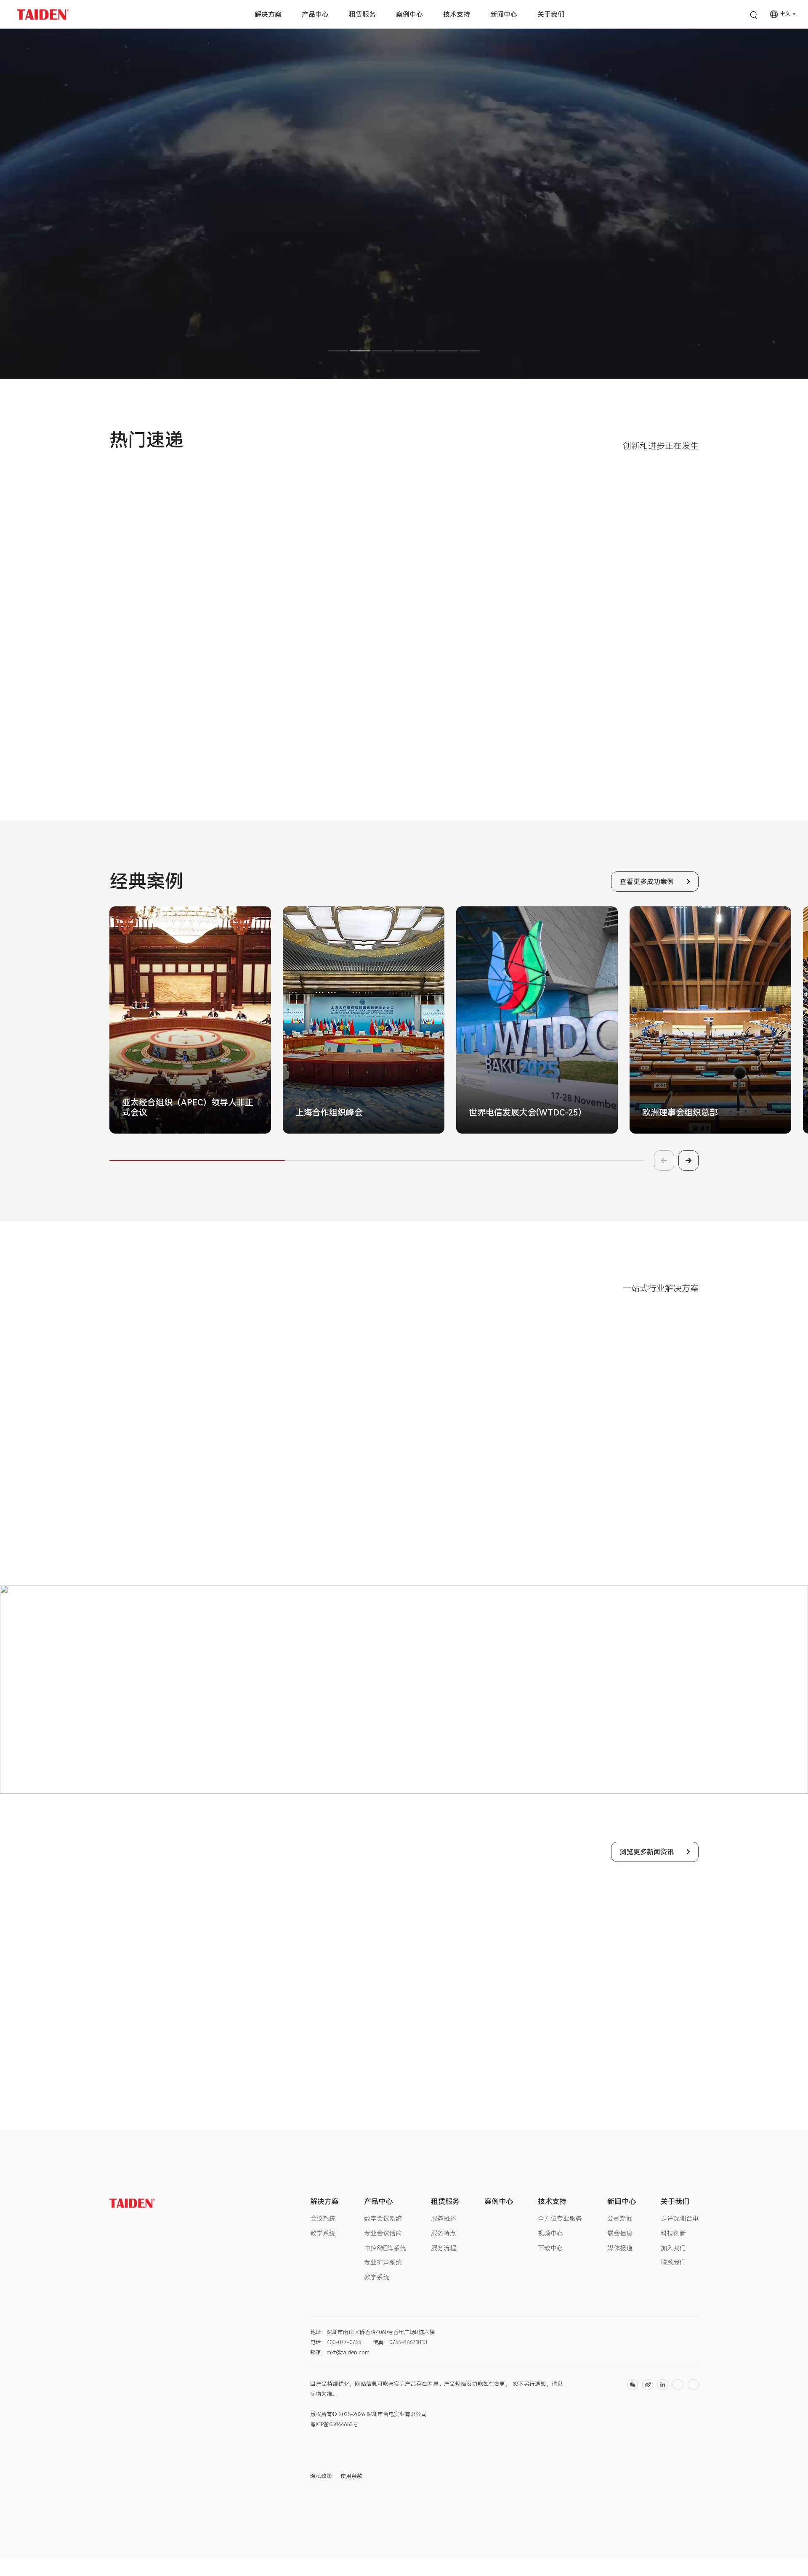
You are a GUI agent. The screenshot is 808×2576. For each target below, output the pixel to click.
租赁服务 (362, 15)
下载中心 (550, 2248)
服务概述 (444, 2219)
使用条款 (351, 2476)
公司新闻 (620, 2219)
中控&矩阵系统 (385, 2248)
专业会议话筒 (383, 2233)
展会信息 (620, 2233)
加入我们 (673, 2248)
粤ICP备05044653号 (334, 2424)
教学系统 (323, 2233)
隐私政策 (321, 2476)
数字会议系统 (383, 2219)
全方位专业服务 (560, 2219)
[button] (338, 351)
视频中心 (550, 2233)
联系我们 (673, 2263)
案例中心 (409, 15)
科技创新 (673, 2233)
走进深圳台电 (680, 2219)
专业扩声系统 (383, 2263)
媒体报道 (620, 2248)
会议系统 (323, 2219)
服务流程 (444, 2248)
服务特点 (444, 2233)
